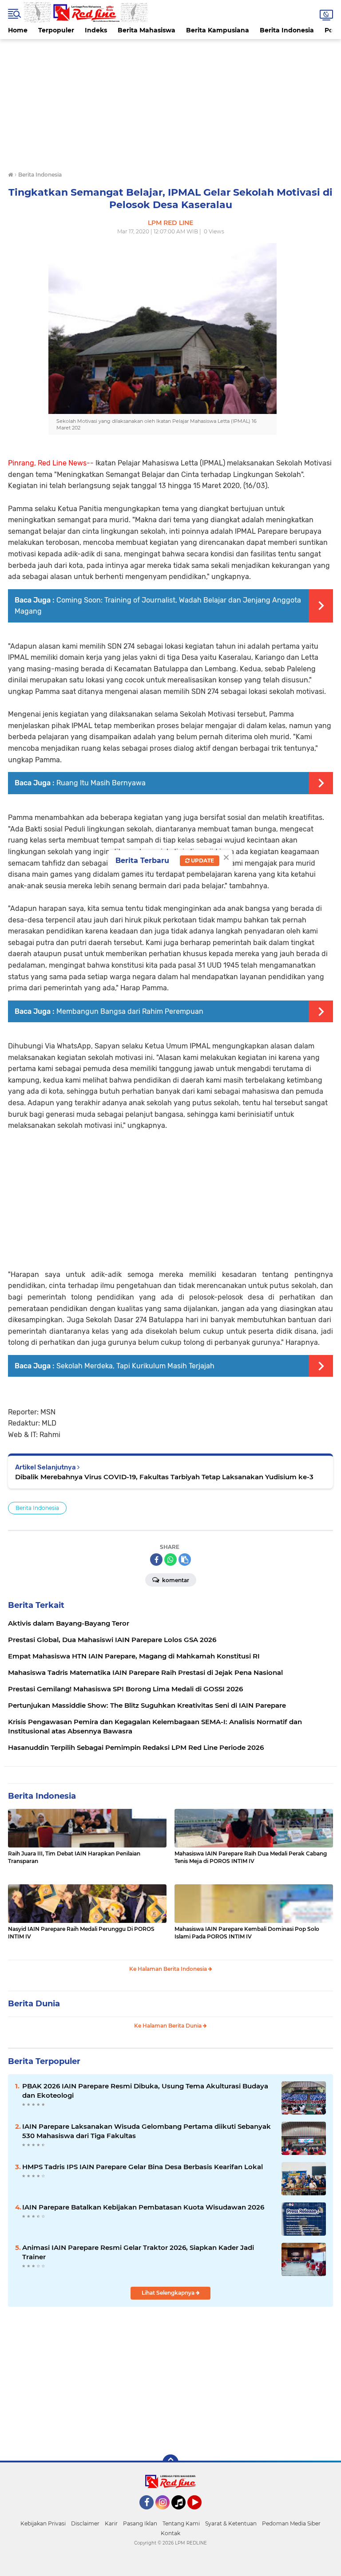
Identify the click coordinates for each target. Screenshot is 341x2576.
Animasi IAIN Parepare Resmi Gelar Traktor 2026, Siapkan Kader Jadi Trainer (138, 2252)
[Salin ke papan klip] (185, 1560)
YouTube (200, 2513)
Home (18, 30)
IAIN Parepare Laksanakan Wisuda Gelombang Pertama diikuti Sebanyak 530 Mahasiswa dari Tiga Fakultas (147, 2131)
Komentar (175, 1580)
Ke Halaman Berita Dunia (169, 2026)
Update (202, 861)
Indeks (96, 30)
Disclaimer (85, 2523)
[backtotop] (170, 2462)
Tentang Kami (181, 2523)
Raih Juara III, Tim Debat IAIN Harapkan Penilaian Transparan (74, 1857)
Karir (111, 2523)
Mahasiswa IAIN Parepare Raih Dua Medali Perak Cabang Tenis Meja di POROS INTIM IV (251, 1857)
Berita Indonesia (287, 30)
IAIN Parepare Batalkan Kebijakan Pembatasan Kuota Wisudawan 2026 (143, 2207)
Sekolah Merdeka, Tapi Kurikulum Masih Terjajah (135, 1366)
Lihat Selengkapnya (169, 2293)
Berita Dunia (34, 2004)
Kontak (170, 2533)
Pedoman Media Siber (291, 2523)
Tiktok (181, 2513)
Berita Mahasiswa (147, 30)
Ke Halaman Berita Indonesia (169, 1969)
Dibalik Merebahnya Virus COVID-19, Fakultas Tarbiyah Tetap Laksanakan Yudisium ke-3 (164, 1477)
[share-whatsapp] (170, 1560)
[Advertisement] (170, 101)
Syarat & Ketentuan (231, 2523)
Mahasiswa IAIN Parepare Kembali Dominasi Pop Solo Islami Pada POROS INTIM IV (247, 1933)
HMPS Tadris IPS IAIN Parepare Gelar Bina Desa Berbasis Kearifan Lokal (143, 2167)
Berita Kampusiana (218, 30)
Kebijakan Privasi (43, 2523)
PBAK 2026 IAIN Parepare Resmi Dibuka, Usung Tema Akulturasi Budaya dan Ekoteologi (145, 2091)
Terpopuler (56, 30)
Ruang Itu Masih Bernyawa (101, 783)
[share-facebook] (156, 1560)
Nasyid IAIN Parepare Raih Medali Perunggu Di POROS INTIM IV (81, 1933)
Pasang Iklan (140, 2523)
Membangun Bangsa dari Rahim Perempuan (130, 1011)
